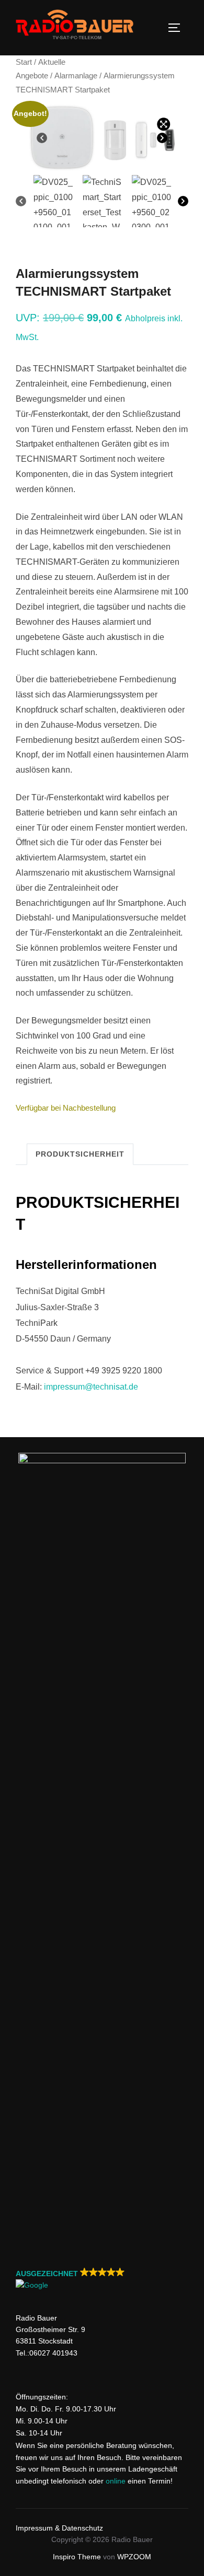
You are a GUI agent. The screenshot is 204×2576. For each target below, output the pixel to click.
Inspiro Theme (77, 2557)
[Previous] (42, 138)
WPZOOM (134, 2557)
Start (24, 62)
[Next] (162, 138)
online (116, 2481)
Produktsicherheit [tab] (80, 1154)
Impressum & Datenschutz (59, 2528)
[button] (102, 2280)
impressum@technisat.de (91, 1387)
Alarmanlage (76, 76)
